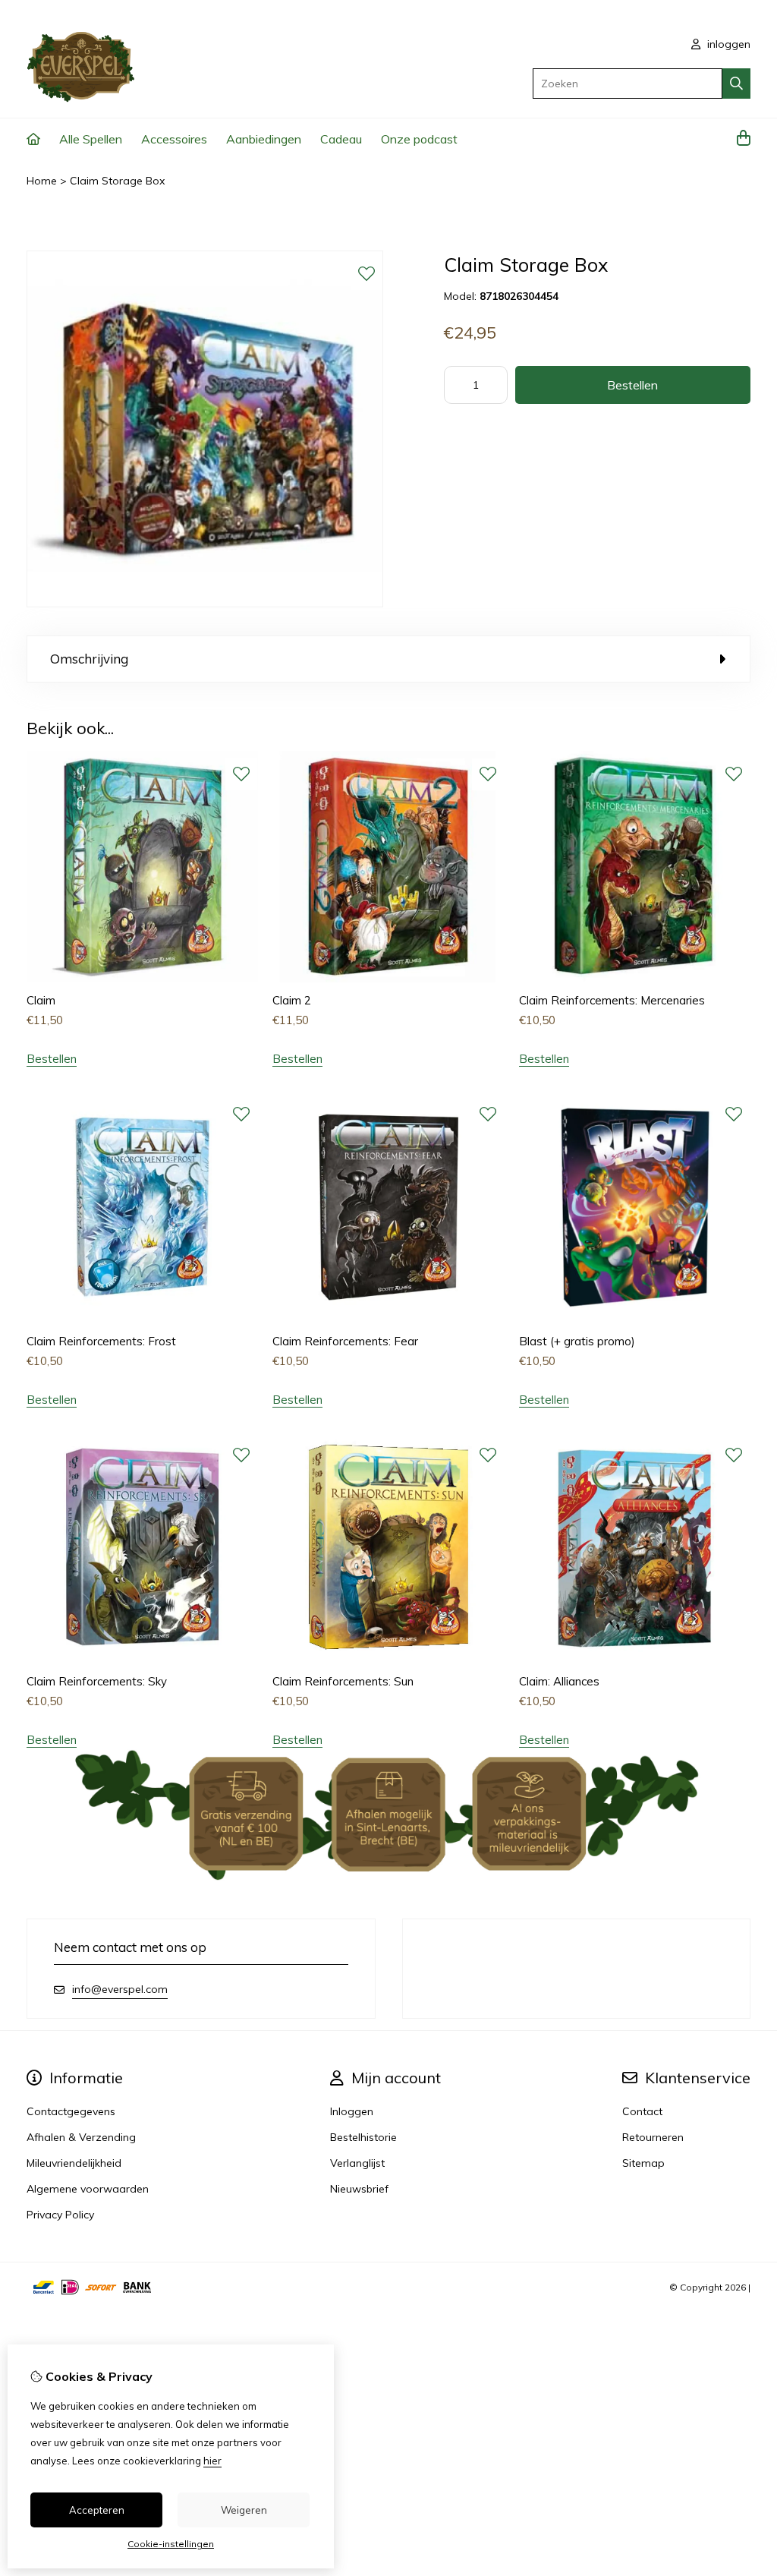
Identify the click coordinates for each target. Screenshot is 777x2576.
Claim (41, 1000)
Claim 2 (292, 1000)
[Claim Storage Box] (205, 604)
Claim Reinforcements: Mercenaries (612, 1000)
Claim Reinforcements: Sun (343, 1681)
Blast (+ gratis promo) (577, 1341)
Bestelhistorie (363, 2137)
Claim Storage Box (117, 181)
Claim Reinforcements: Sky (97, 1681)
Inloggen (352, 2111)
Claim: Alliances (559, 1681)
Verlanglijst (357, 2163)
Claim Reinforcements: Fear (345, 1341)
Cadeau (341, 139)
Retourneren (653, 2137)
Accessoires (174, 139)
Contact (642, 2111)
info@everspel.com (120, 1989)
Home (42, 181)
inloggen (727, 44)
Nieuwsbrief (359, 2189)
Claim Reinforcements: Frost (101, 1341)
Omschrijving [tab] (89, 659)
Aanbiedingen (264, 139)
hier (212, 2461)
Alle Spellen (91, 139)
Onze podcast (419, 139)
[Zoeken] (736, 84)
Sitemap (643, 2163)
